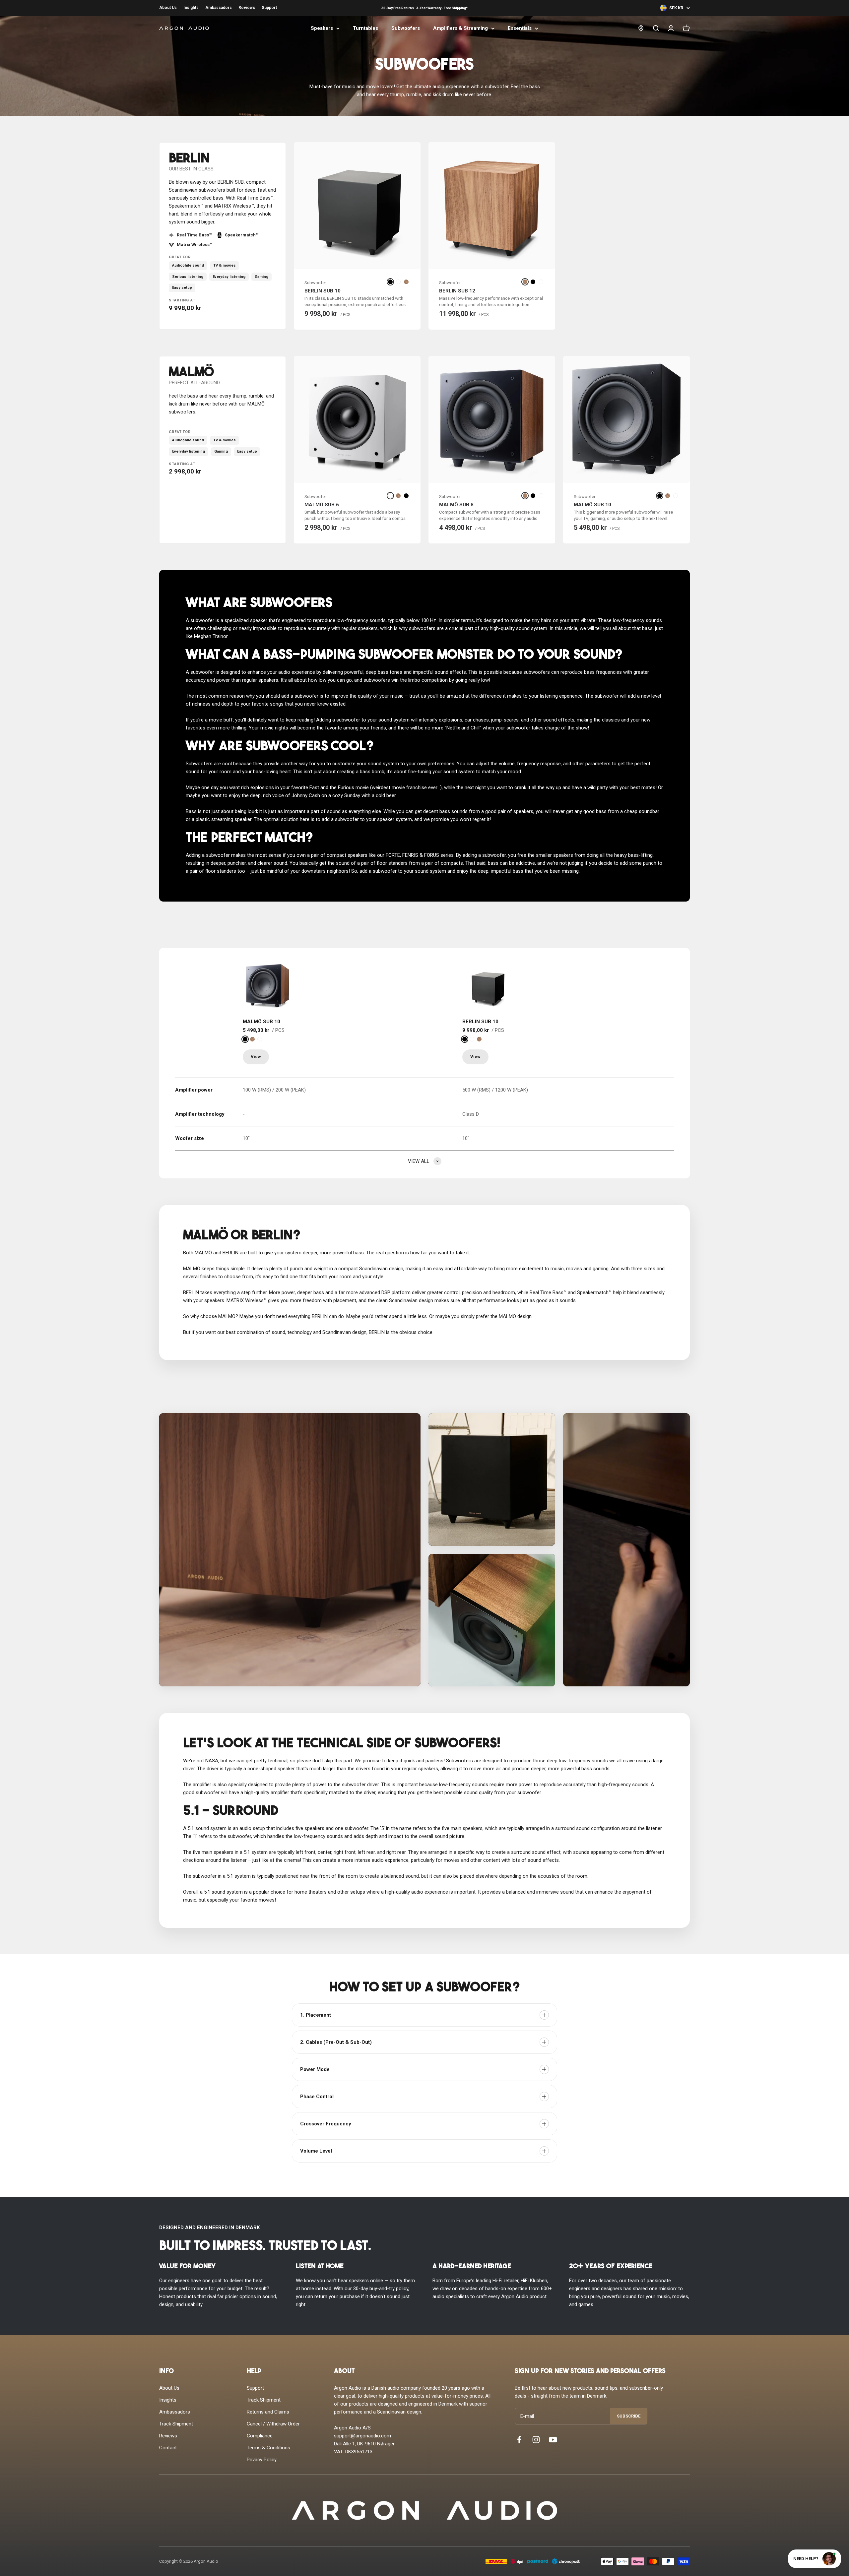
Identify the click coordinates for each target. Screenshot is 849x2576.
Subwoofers (406, 28)
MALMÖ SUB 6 (322, 505)
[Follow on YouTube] (553, 2440)
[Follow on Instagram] (536, 2440)
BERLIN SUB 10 (323, 291)
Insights (191, 8)
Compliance (260, 2436)
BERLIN (189, 159)
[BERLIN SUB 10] (487, 986)
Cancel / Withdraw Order (273, 2424)
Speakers (322, 28)
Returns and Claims (268, 2412)
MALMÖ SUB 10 (592, 505)
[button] (290, 1550)
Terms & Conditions (268, 2448)
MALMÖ (191, 373)
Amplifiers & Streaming (460, 28)
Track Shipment (176, 2424)
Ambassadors (219, 8)
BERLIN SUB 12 (457, 291)
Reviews (247, 8)
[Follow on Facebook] (519, 2440)
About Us (168, 8)
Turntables (365, 28)
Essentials (520, 28)
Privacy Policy (262, 2460)
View (256, 1057)
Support (269, 8)
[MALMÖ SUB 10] (268, 986)
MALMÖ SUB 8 (456, 505)
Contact (168, 2448)
